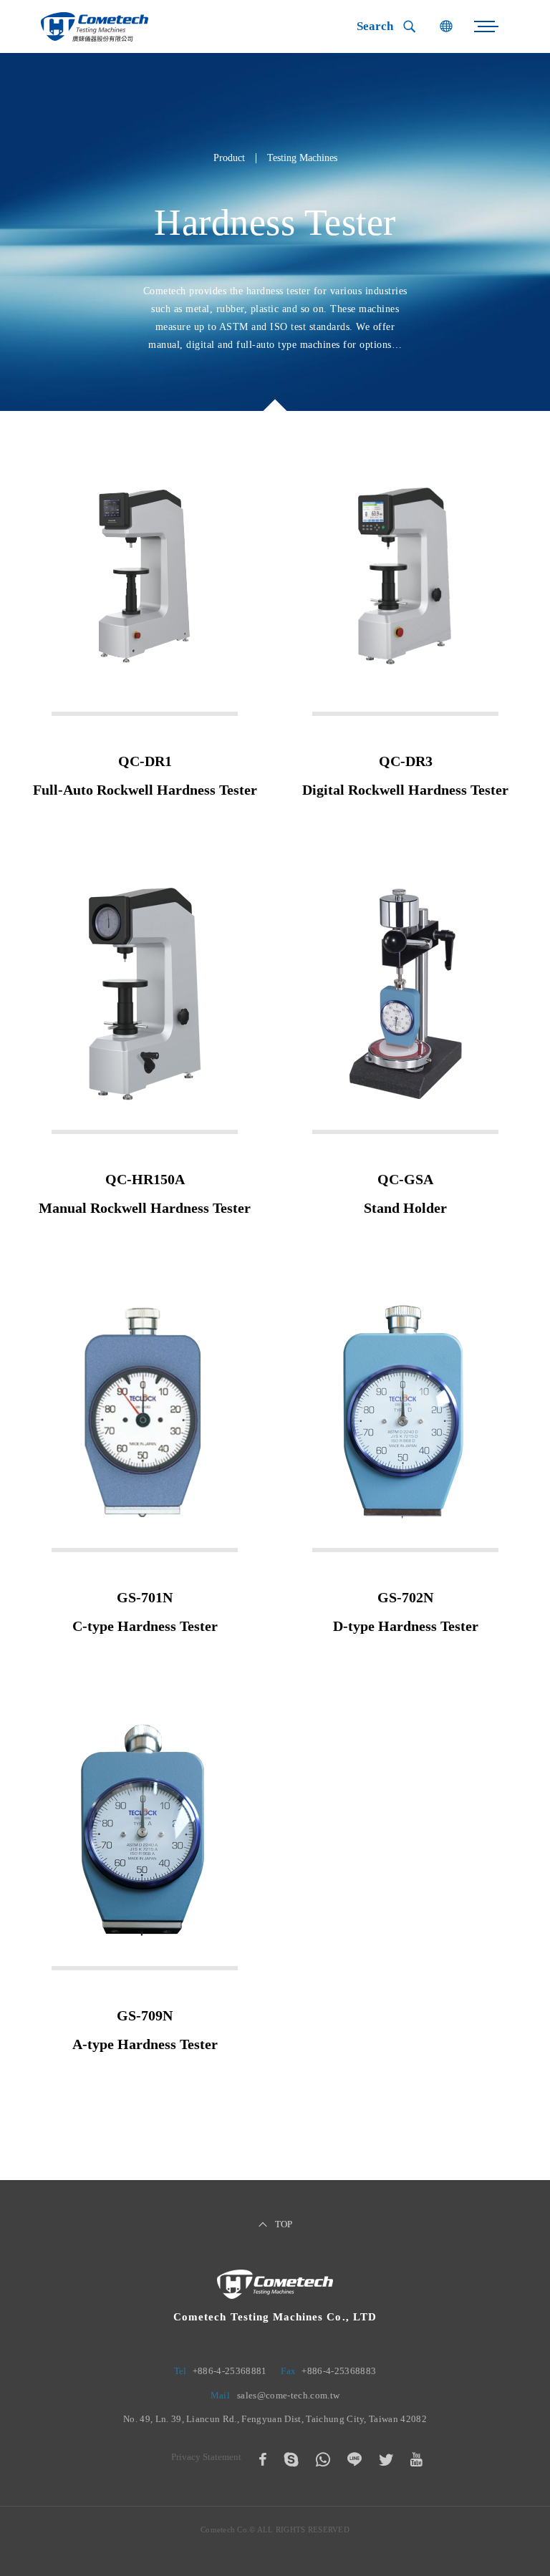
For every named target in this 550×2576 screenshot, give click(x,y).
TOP (284, 2224)
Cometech (95, 27)
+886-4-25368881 (230, 2371)
